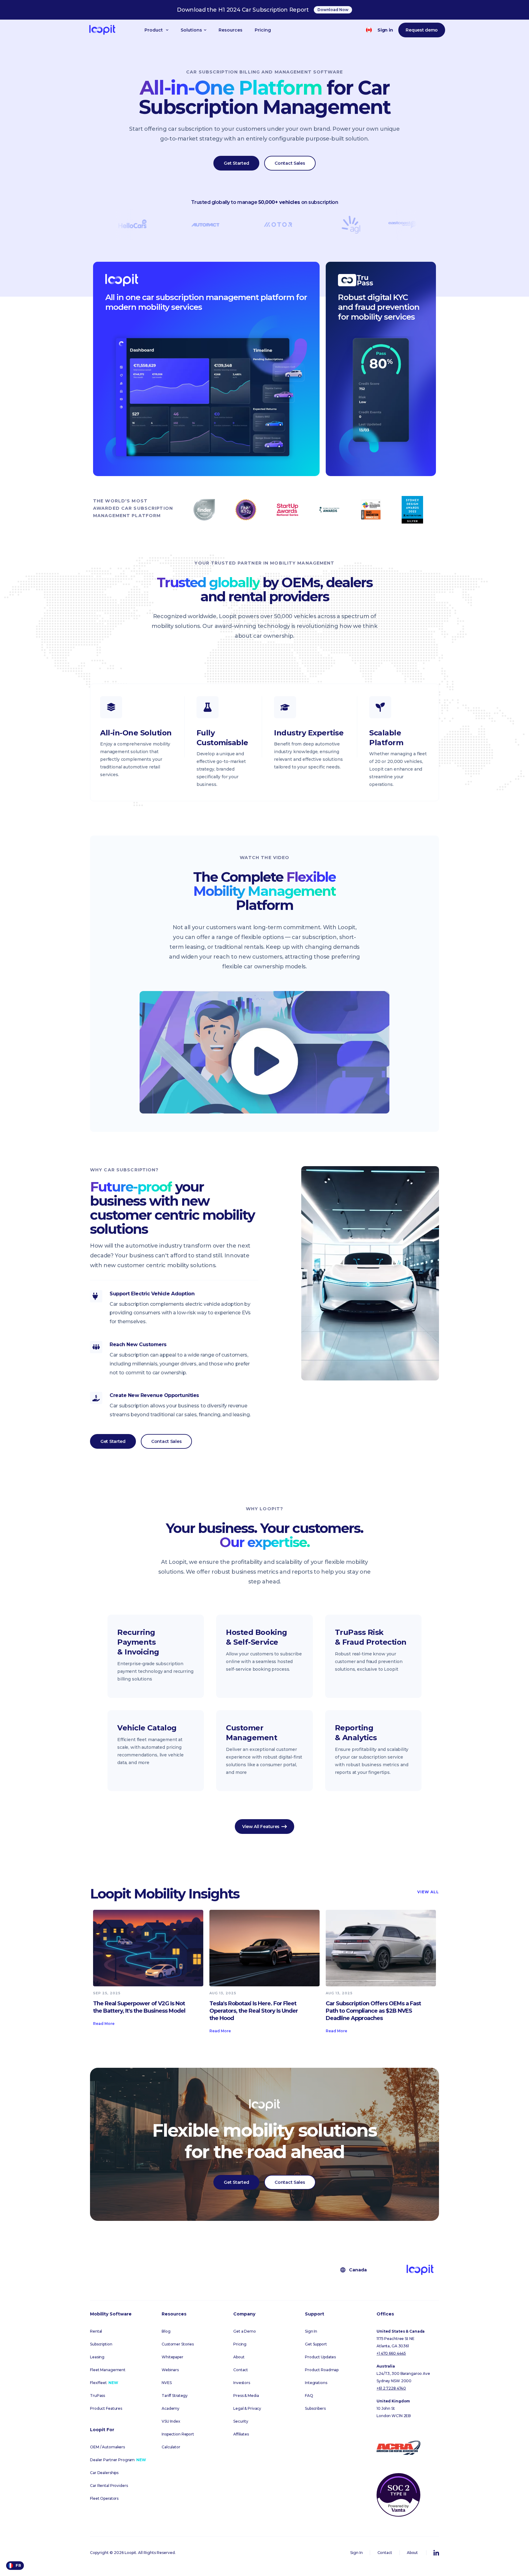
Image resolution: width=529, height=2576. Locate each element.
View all (426, 1892)
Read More (104, 2024)
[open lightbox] (264, 1052)
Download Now (333, 10)
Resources (231, 30)
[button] (156, 30)
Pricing (263, 30)
